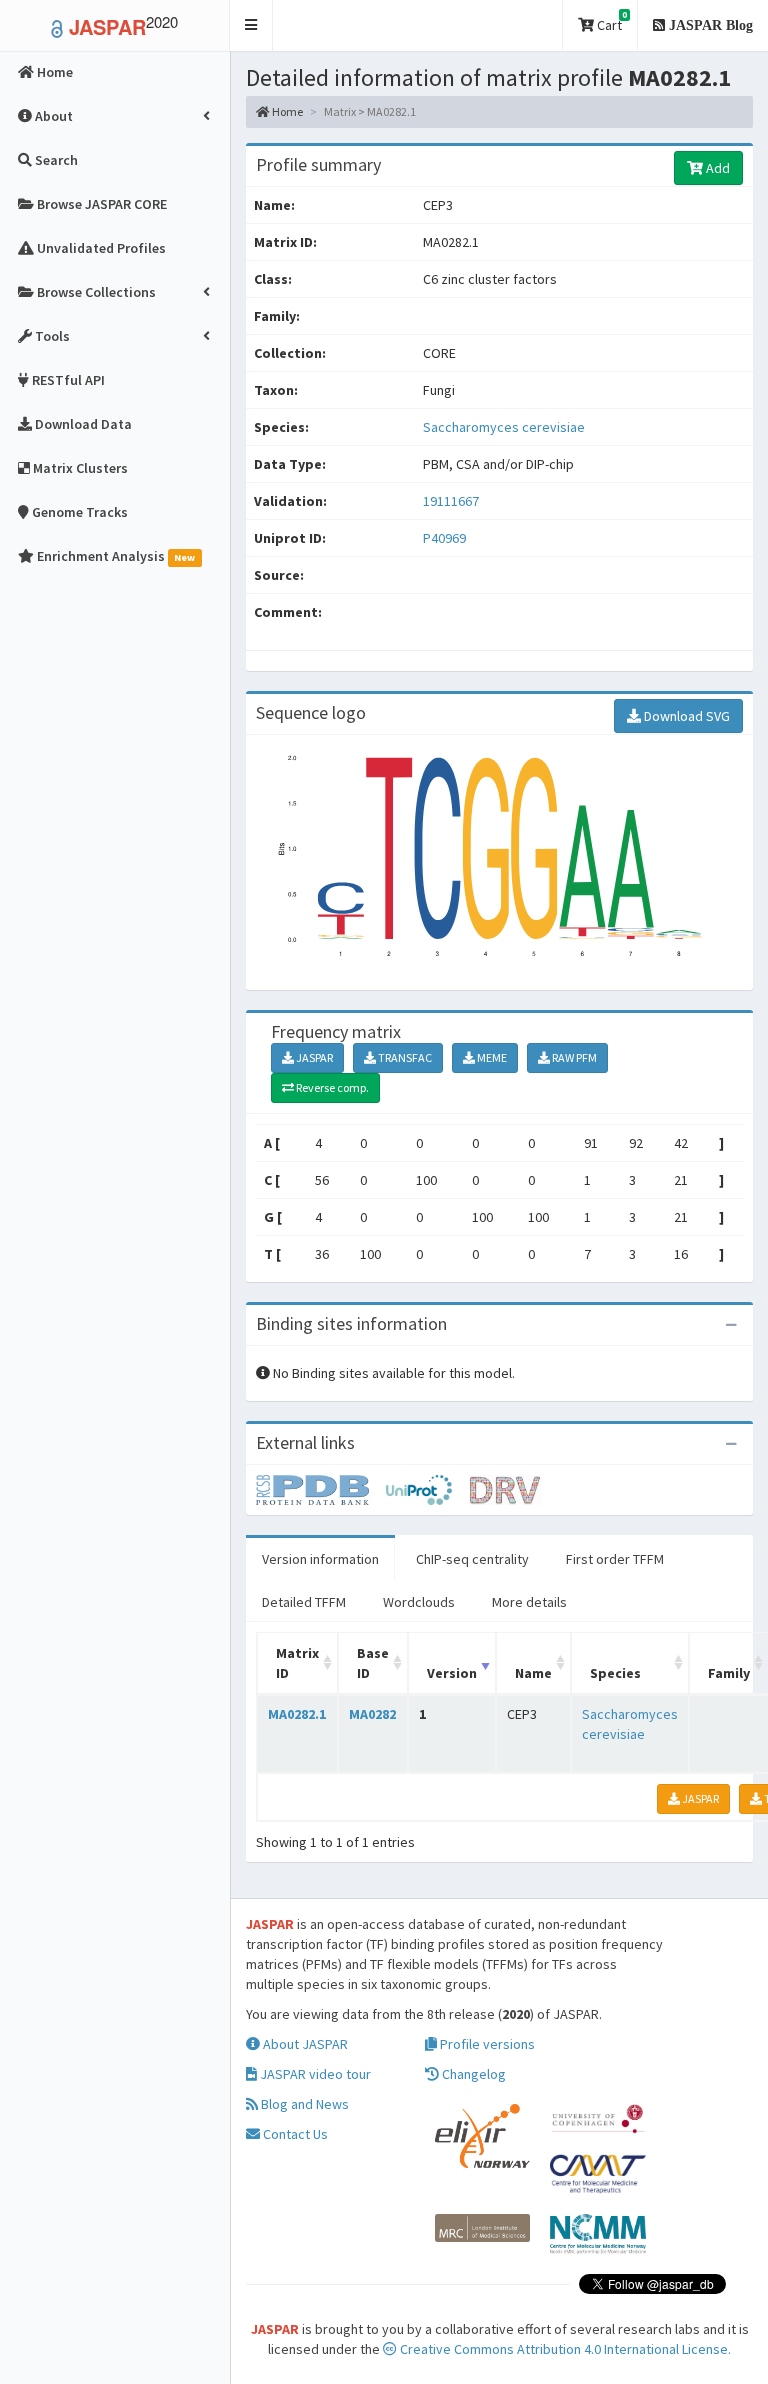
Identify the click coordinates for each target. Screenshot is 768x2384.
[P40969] (321, 1488)
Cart (610, 21)
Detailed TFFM (304, 1602)
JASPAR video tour (314, 2074)
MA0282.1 (297, 1714)
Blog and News (303, 2104)
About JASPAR (304, 2044)
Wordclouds (419, 1602)
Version (452, 1673)
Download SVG (685, 716)
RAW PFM (573, 1057)
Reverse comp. (331, 1087)
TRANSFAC (404, 1057)
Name (533, 1673)
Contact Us (294, 2134)
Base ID (373, 1663)
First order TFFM (615, 1559)
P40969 (446, 538)
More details (529, 1602)
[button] (251, 25)
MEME (491, 1057)
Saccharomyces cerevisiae (504, 427)
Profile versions (486, 2044)
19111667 (451, 501)
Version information (320, 1559)
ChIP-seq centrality (472, 1559)
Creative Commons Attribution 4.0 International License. (564, 2349)
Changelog (472, 2074)
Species (615, 1673)
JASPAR (313, 1057)
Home (286, 111)
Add (716, 168)
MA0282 (372, 1714)
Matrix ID (297, 1663)
